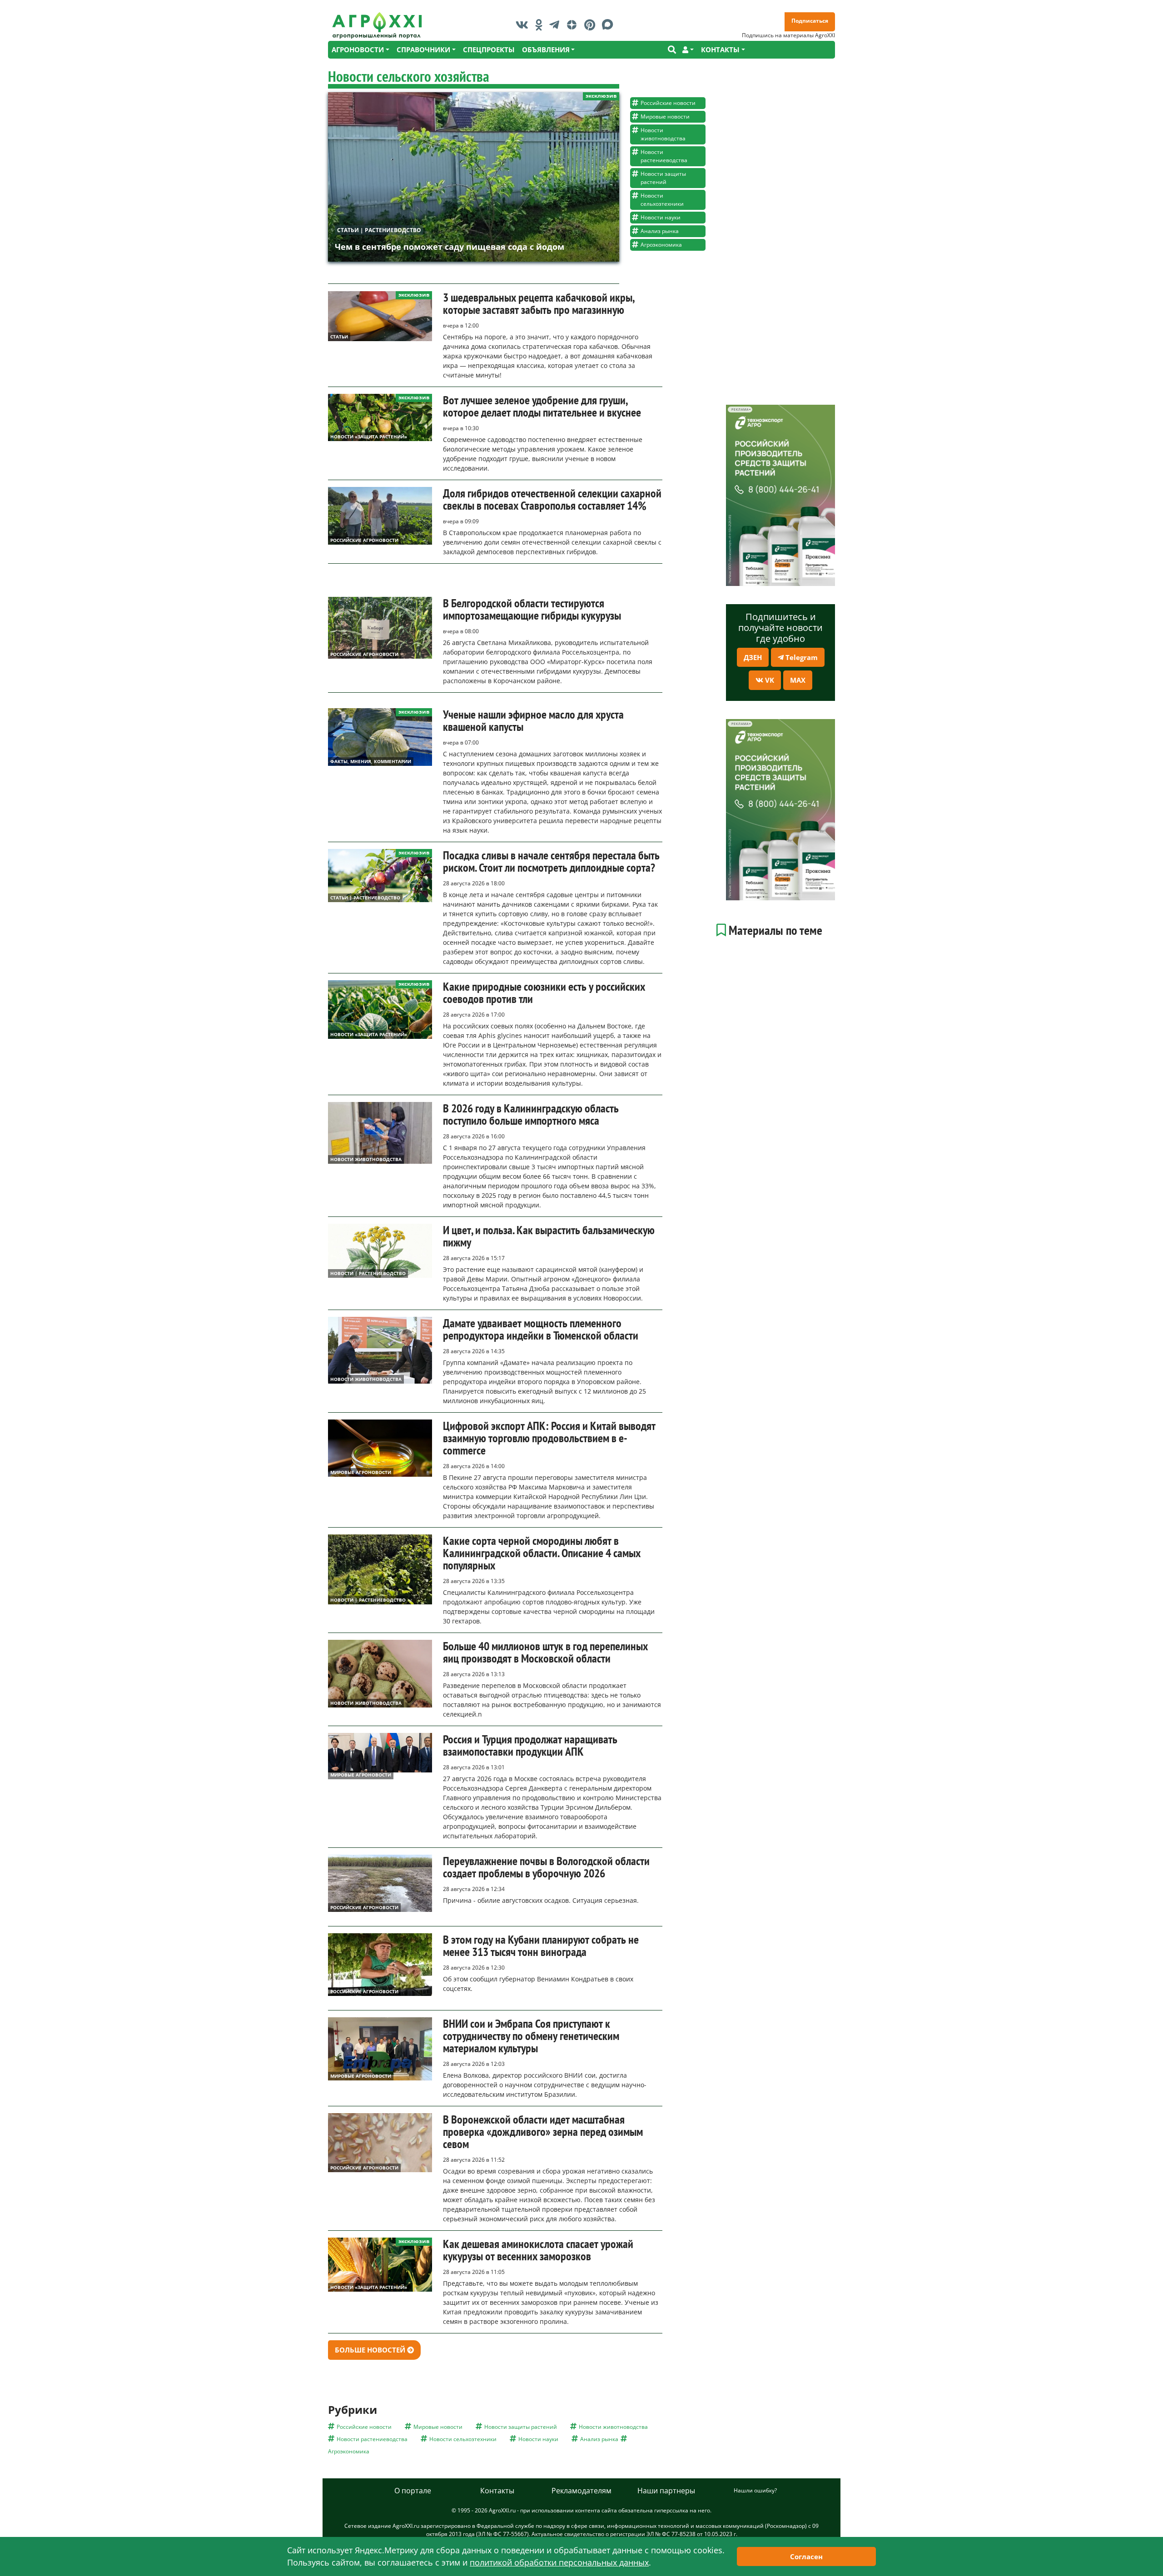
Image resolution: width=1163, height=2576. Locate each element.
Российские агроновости (364, 540)
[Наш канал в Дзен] (574, 25)
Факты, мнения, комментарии (371, 761)
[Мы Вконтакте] (524, 25)
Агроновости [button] (358, 50)
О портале (413, 2491)
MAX (798, 680)
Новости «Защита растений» (369, 437)
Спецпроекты (489, 50)
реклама (740, 409)
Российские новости (668, 103)
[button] (688, 50)
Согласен (806, 2556)
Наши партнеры (666, 2491)
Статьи (339, 337)
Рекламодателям (581, 2491)
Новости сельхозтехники (662, 200)
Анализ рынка (660, 231)
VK (769, 680)
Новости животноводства (663, 134)
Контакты (497, 2491)
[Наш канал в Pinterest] (592, 25)
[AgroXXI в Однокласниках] (541, 25)
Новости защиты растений (663, 178)
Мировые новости (665, 117)
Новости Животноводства (366, 1159)
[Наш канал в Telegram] (557, 25)
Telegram (801, 657)
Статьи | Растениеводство (379, 230)
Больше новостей (371, 2350)
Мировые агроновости (361, 1472)
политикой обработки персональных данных (559, 2562)
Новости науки (661, 217)
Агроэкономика (661, 245)
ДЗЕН (753, 657)
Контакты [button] (720, 50)
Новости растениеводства (664, 156)
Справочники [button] (423, 50)
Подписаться (810, 21)
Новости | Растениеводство (368, 1273)
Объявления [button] (546, 50)
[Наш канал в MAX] (610, 25)
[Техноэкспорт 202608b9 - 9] (780, 495)
